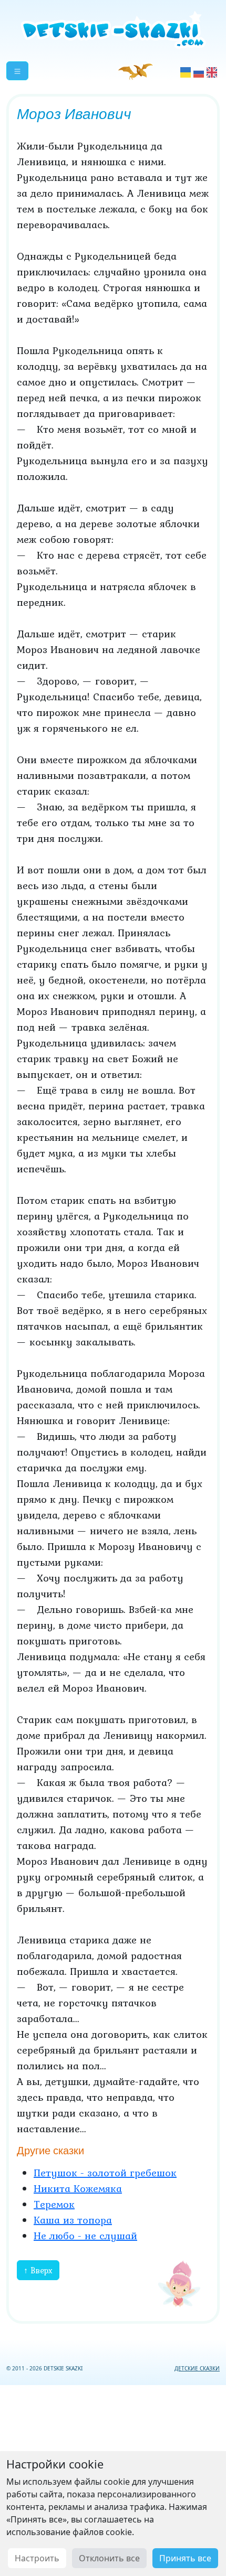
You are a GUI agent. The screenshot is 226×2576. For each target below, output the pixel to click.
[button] (17, 71)
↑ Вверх (38, 2270)
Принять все (185, 2558)
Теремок (54, 2204)
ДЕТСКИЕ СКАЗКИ (197, 2368)
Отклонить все (109, 2558)
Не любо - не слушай (85, 2236)
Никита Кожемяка (78, 2188)
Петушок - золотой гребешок (105, 2173)
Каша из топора (73, 2220)
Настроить (37, 2558)
